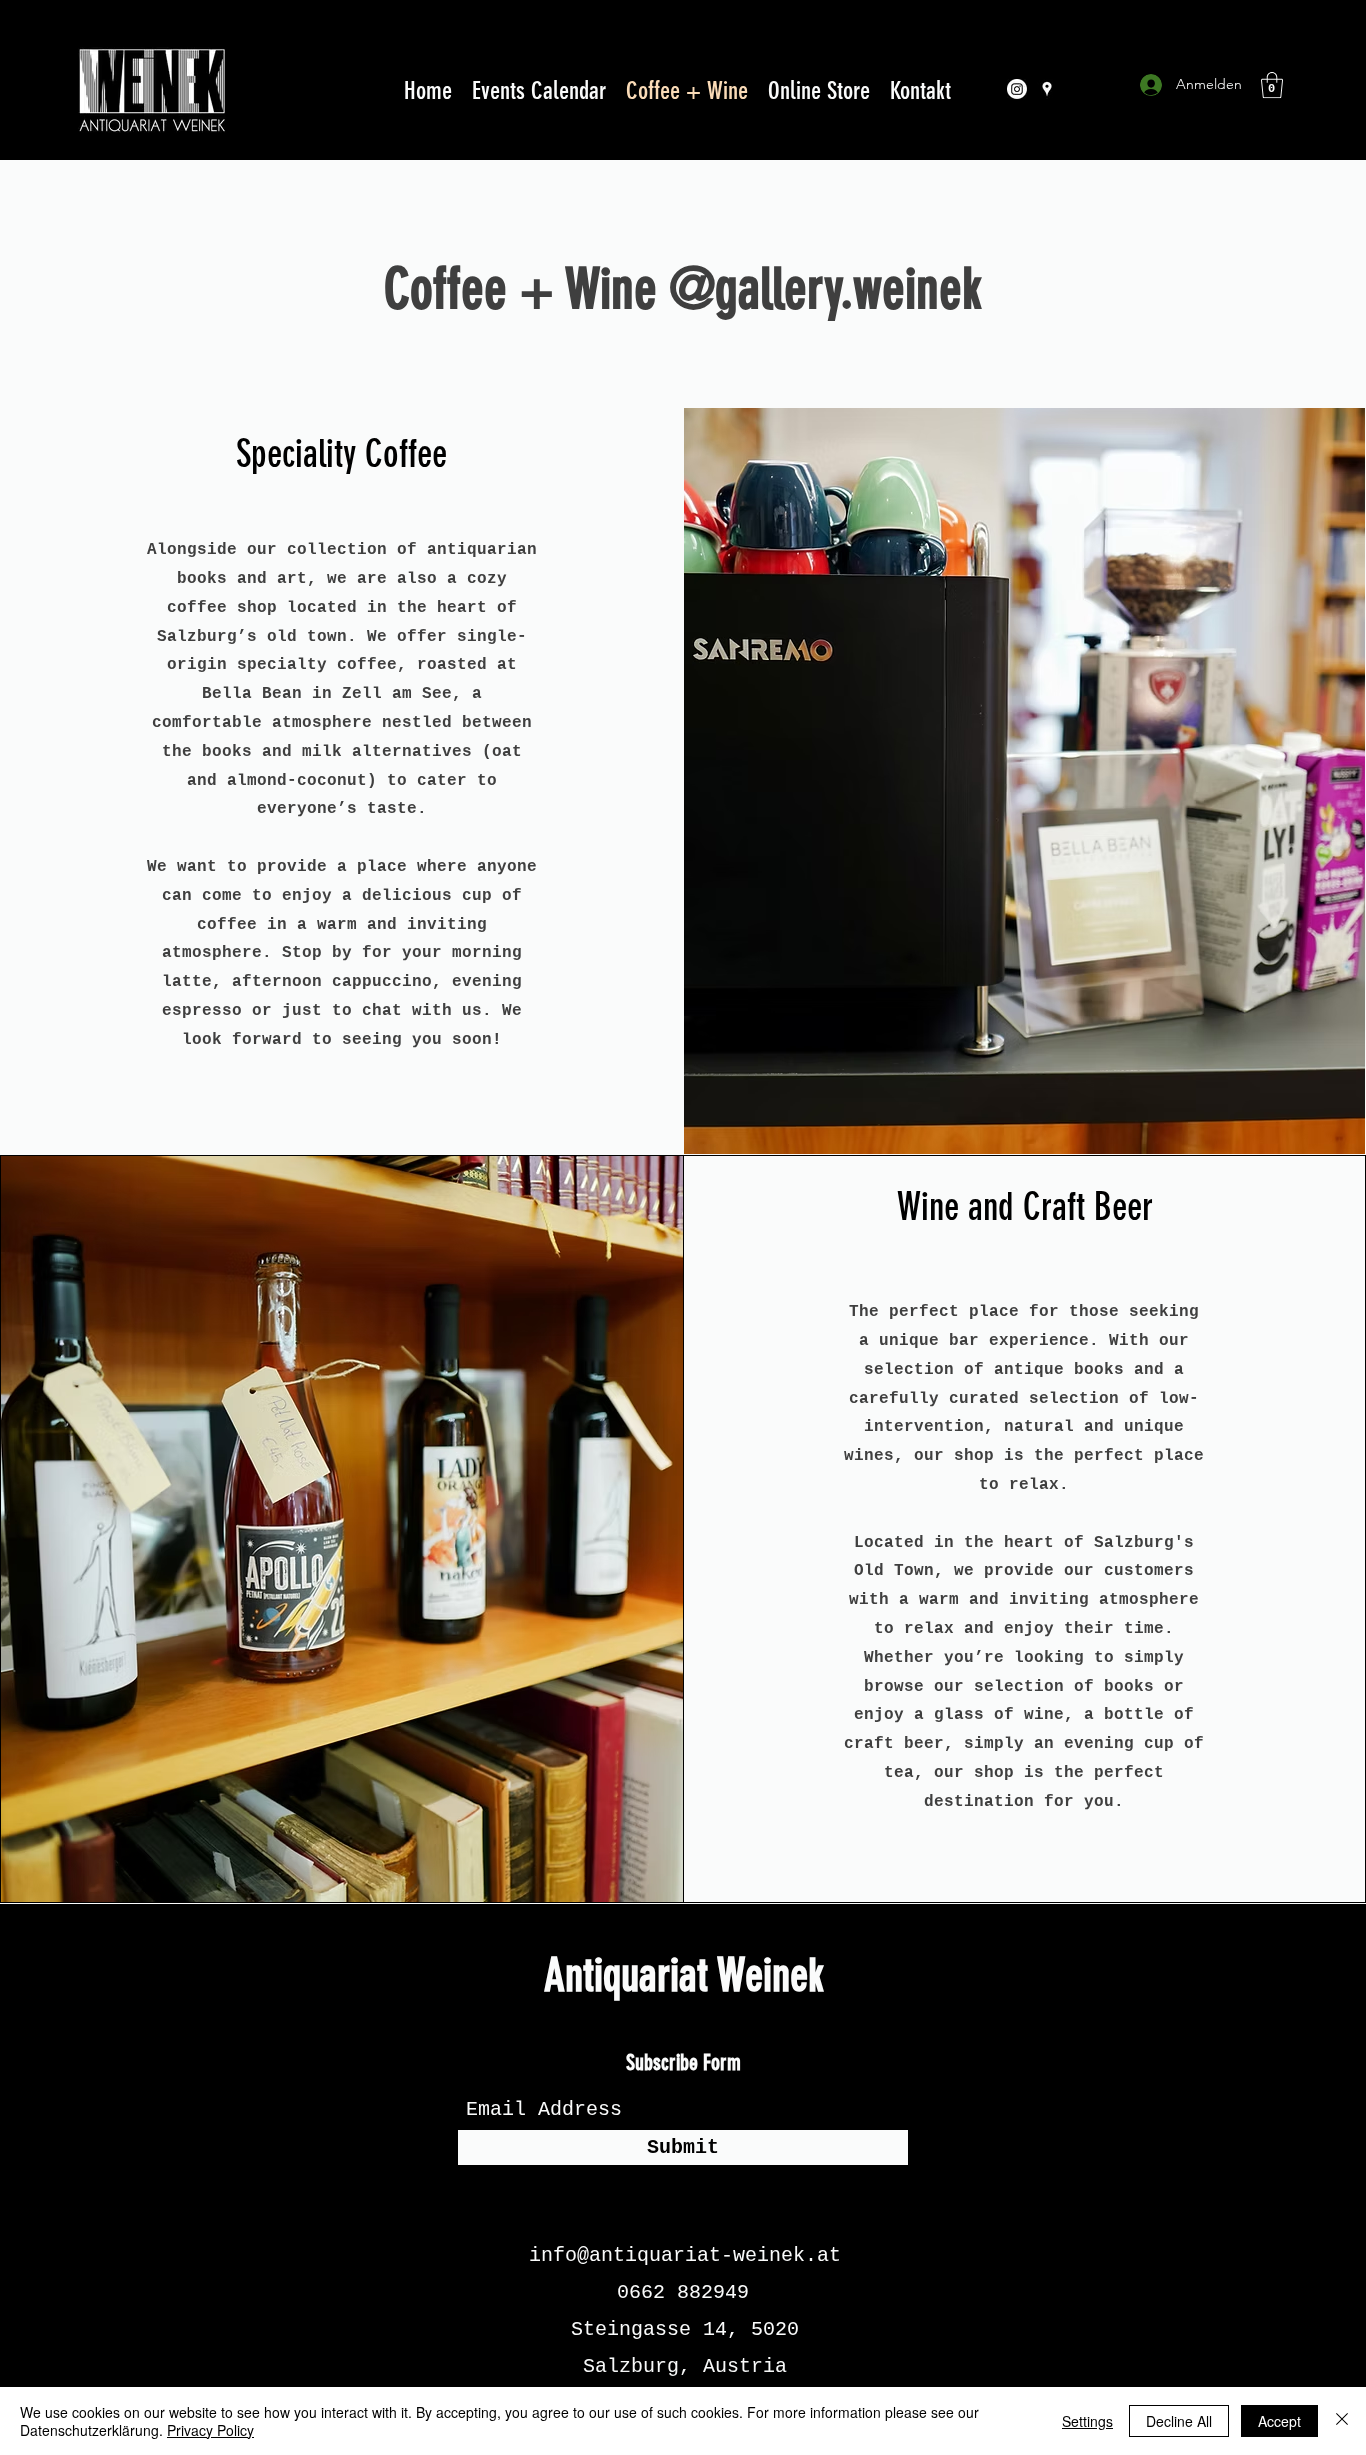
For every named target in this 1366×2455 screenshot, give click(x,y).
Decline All (1179, 2421)
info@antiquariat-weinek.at (685, 2255)
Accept (1279, 2421)
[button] (1272, 85)
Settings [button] (1087, 2421)
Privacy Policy (210, 2430)
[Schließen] (1342, 2421)
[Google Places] (1047, 89)
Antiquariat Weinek (684, 1975)
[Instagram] (1017, 89)
